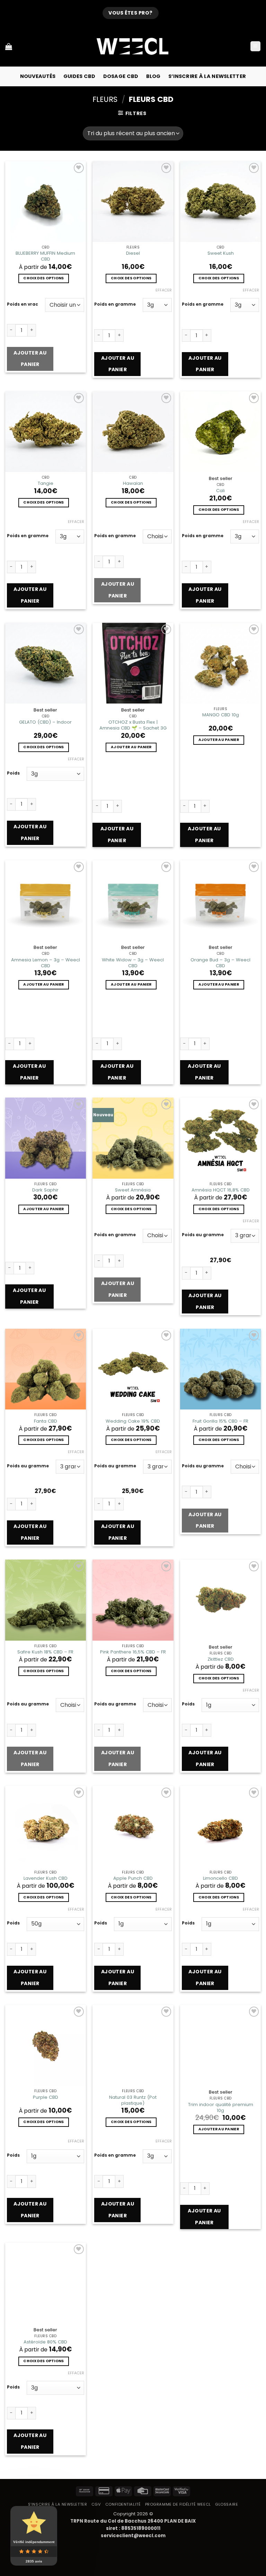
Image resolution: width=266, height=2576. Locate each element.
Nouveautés (38, 76)
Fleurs (105, 99)
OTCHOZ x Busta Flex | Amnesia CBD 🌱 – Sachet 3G (133, 725)
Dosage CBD (121, 76)
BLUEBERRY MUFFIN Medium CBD (45, 256)
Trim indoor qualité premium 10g (221, 2107)
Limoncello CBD (220, 1878)
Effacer (164, 290)
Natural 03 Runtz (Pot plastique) (133, 2100)
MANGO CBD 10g (221, 715)
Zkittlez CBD (221, 1659)
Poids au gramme (203, 1235)
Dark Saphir (45, 1190)
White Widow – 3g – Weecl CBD (133, 963)
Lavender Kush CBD (46, 1878)
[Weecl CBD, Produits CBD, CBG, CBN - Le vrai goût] (133, 46)
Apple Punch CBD (133, 1878)
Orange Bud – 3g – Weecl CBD (220, 963)
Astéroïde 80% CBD (45, 2342)
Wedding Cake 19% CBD (133, 1421)
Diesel (133, 253)
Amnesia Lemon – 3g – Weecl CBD (46, 963)
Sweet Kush (221, 253)
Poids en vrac (23, 304)
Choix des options (43, 278)
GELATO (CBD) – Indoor (45, 722)
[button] (255, 46)
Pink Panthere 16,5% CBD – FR (133, 1652)
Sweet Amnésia (133, 1190)
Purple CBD (46, 2097)
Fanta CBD (46, 1421)
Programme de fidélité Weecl (178, 2504)
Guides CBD (79, 76)
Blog (153, 76)
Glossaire (227, 2504)
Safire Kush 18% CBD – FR (45, 1652)
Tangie (46, 483)
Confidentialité (123, 2504)
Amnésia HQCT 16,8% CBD (221, 1190)
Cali (220, 491)
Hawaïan (133, 483)
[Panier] (9, 46)
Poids (13, 773)
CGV (96, 2504)
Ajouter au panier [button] (131, 747)
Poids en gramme (115, 304)
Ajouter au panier (30, 359)
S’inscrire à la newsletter (207, 76)
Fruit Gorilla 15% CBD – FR (220, 1421)
